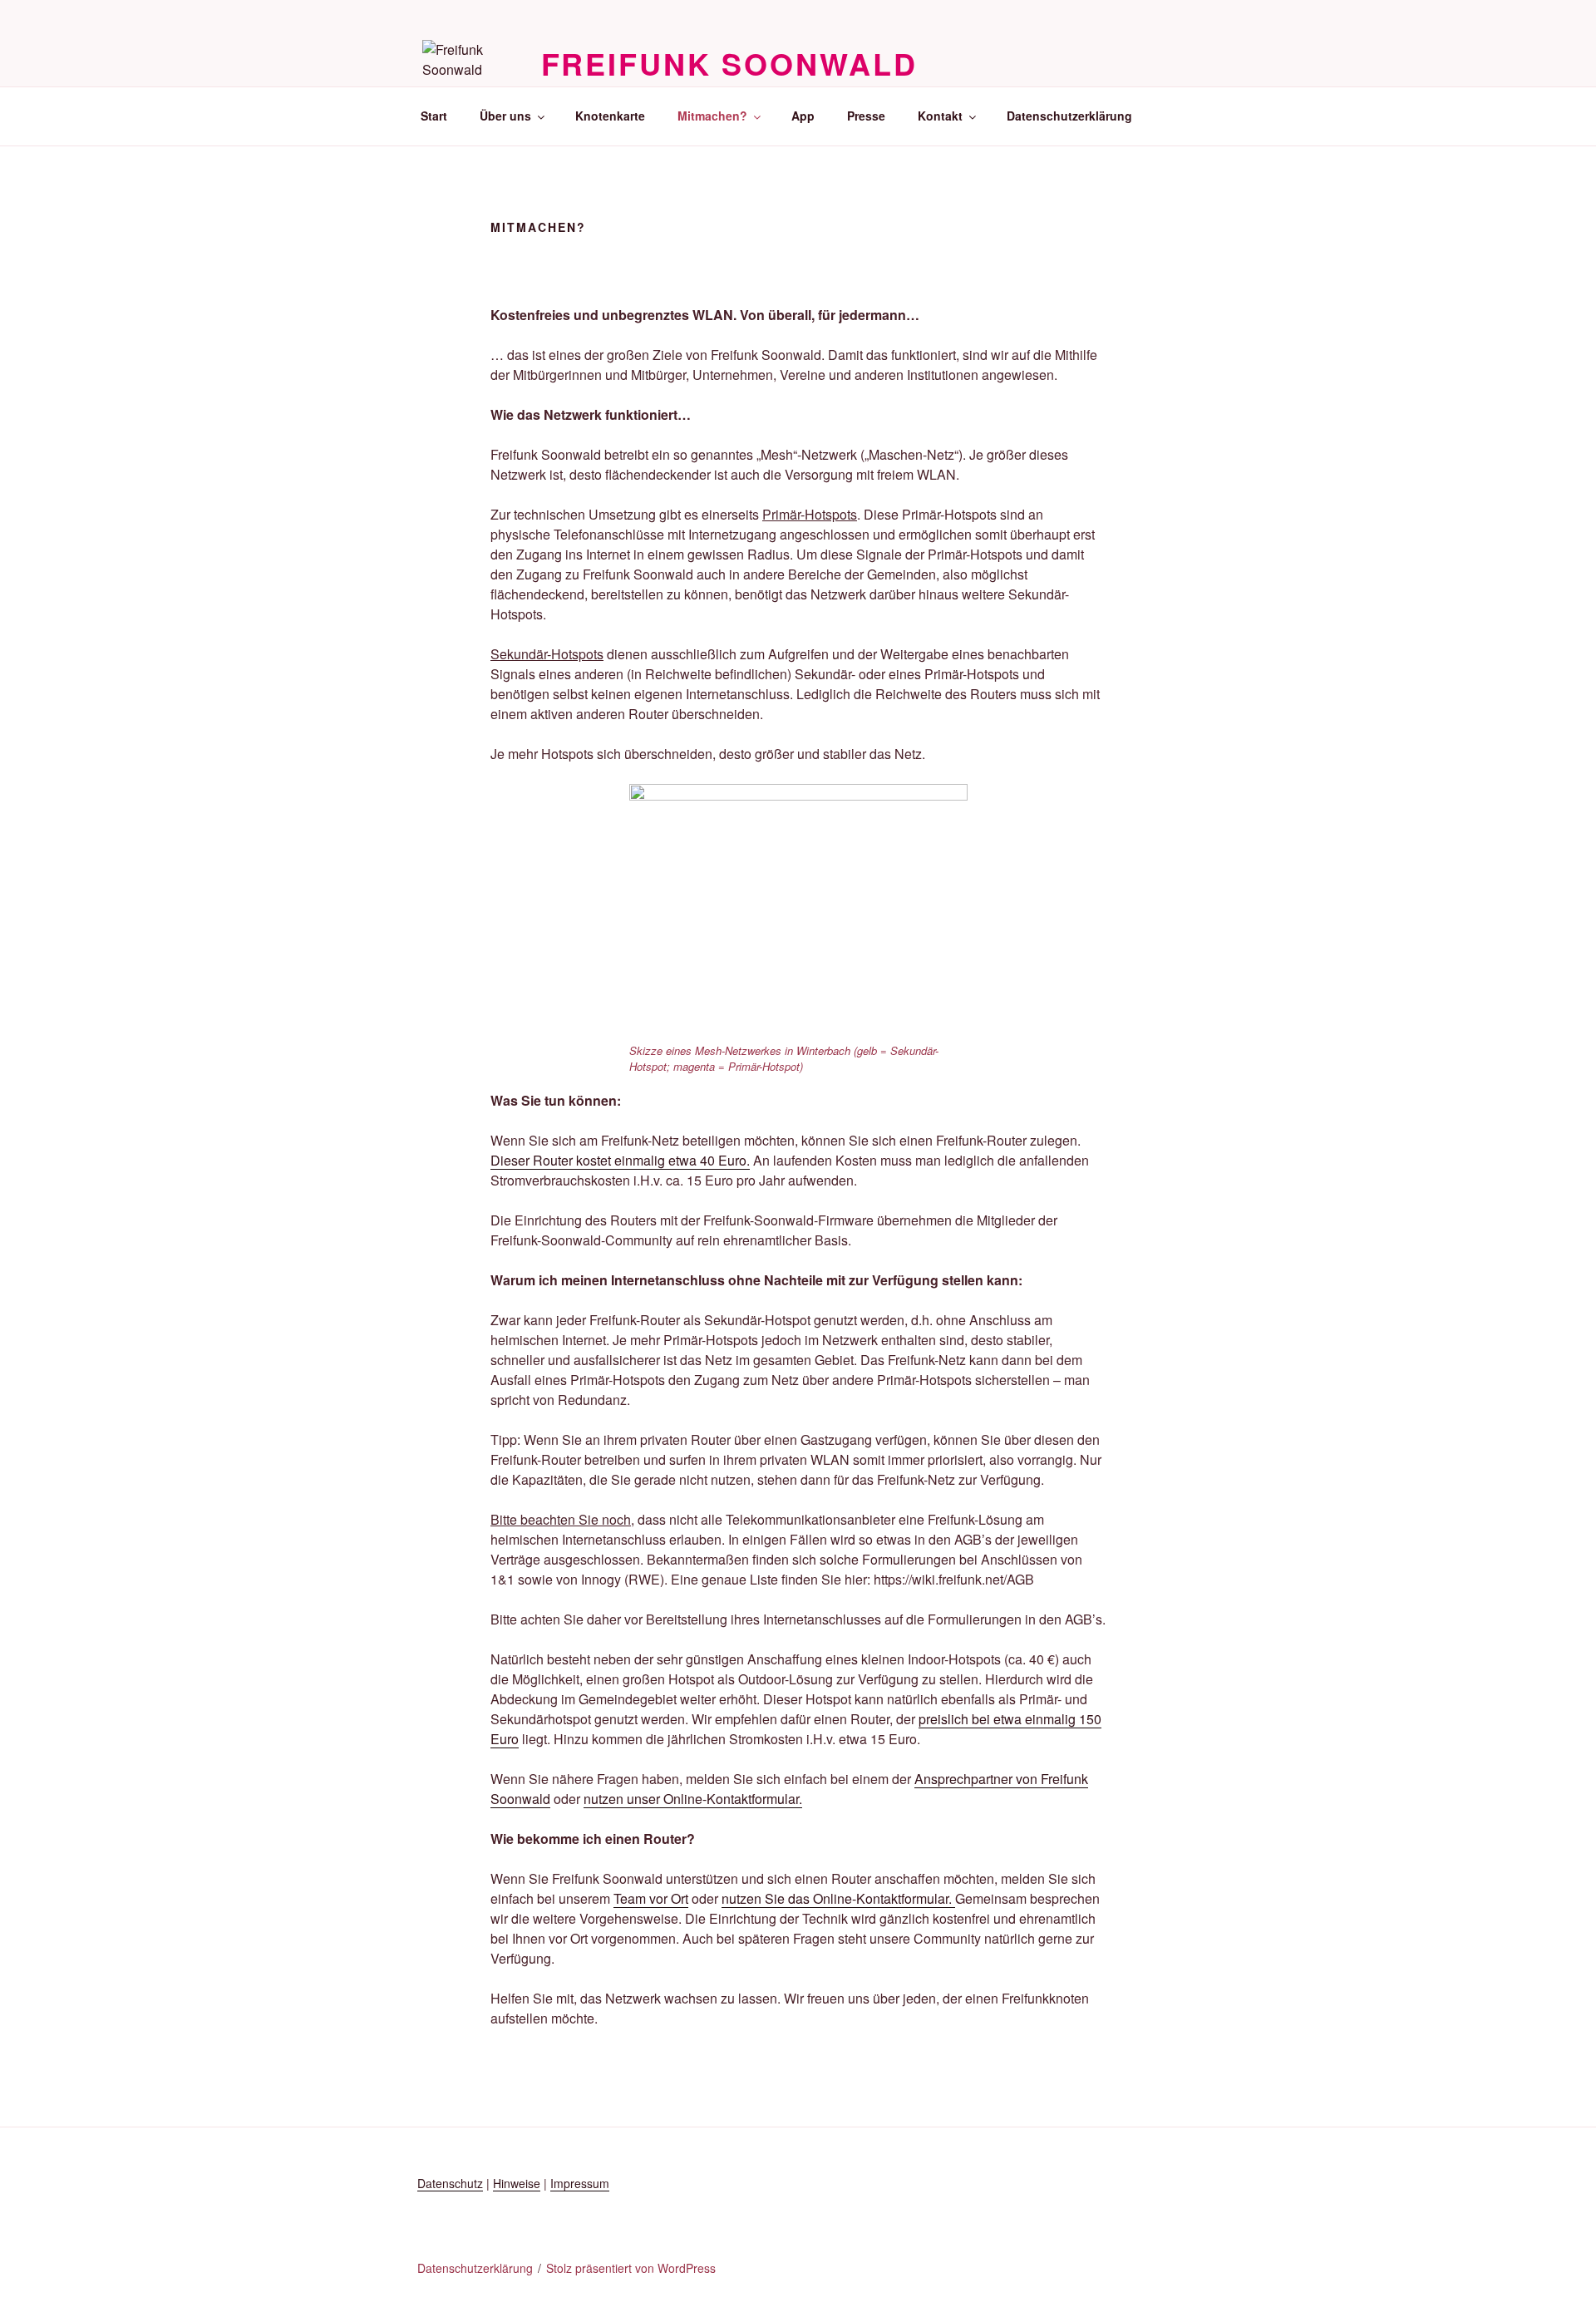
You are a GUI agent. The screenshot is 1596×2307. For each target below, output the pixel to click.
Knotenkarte (610, 116)
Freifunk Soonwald (729, 63)
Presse (866, 116)
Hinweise (517, 2183)
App (803, 116)
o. (744, 1160)
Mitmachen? (712, 116)
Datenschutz (450, 2183)
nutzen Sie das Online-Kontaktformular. (838, 1898)
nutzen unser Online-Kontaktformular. (693, 1799)
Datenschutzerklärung (1069, 116)
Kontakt (940, 116)
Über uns (505, 116)
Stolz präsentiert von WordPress (631, 2268)
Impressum (580, 2183)
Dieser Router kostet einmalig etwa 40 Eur (615, 1160)
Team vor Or (649, 1898)
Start (434, 116)
